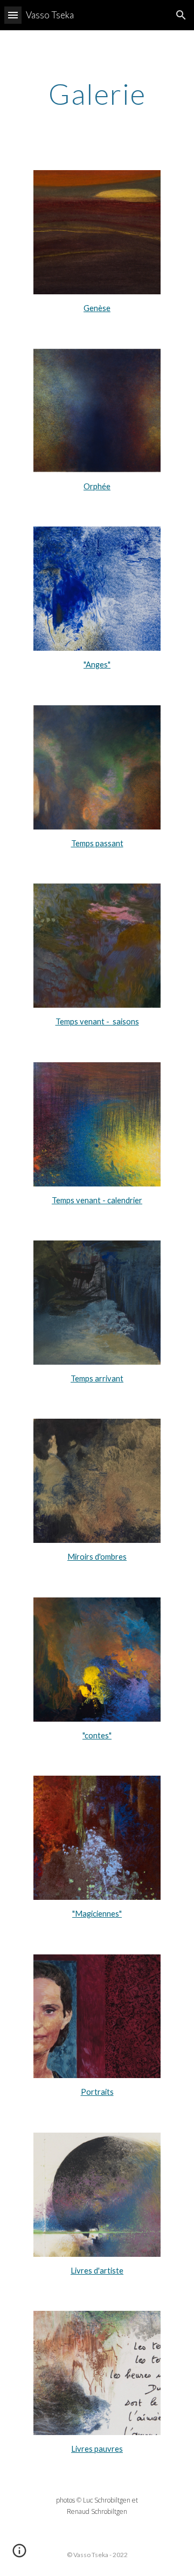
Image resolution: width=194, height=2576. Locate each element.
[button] (13, 15)
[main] (97, 94)
